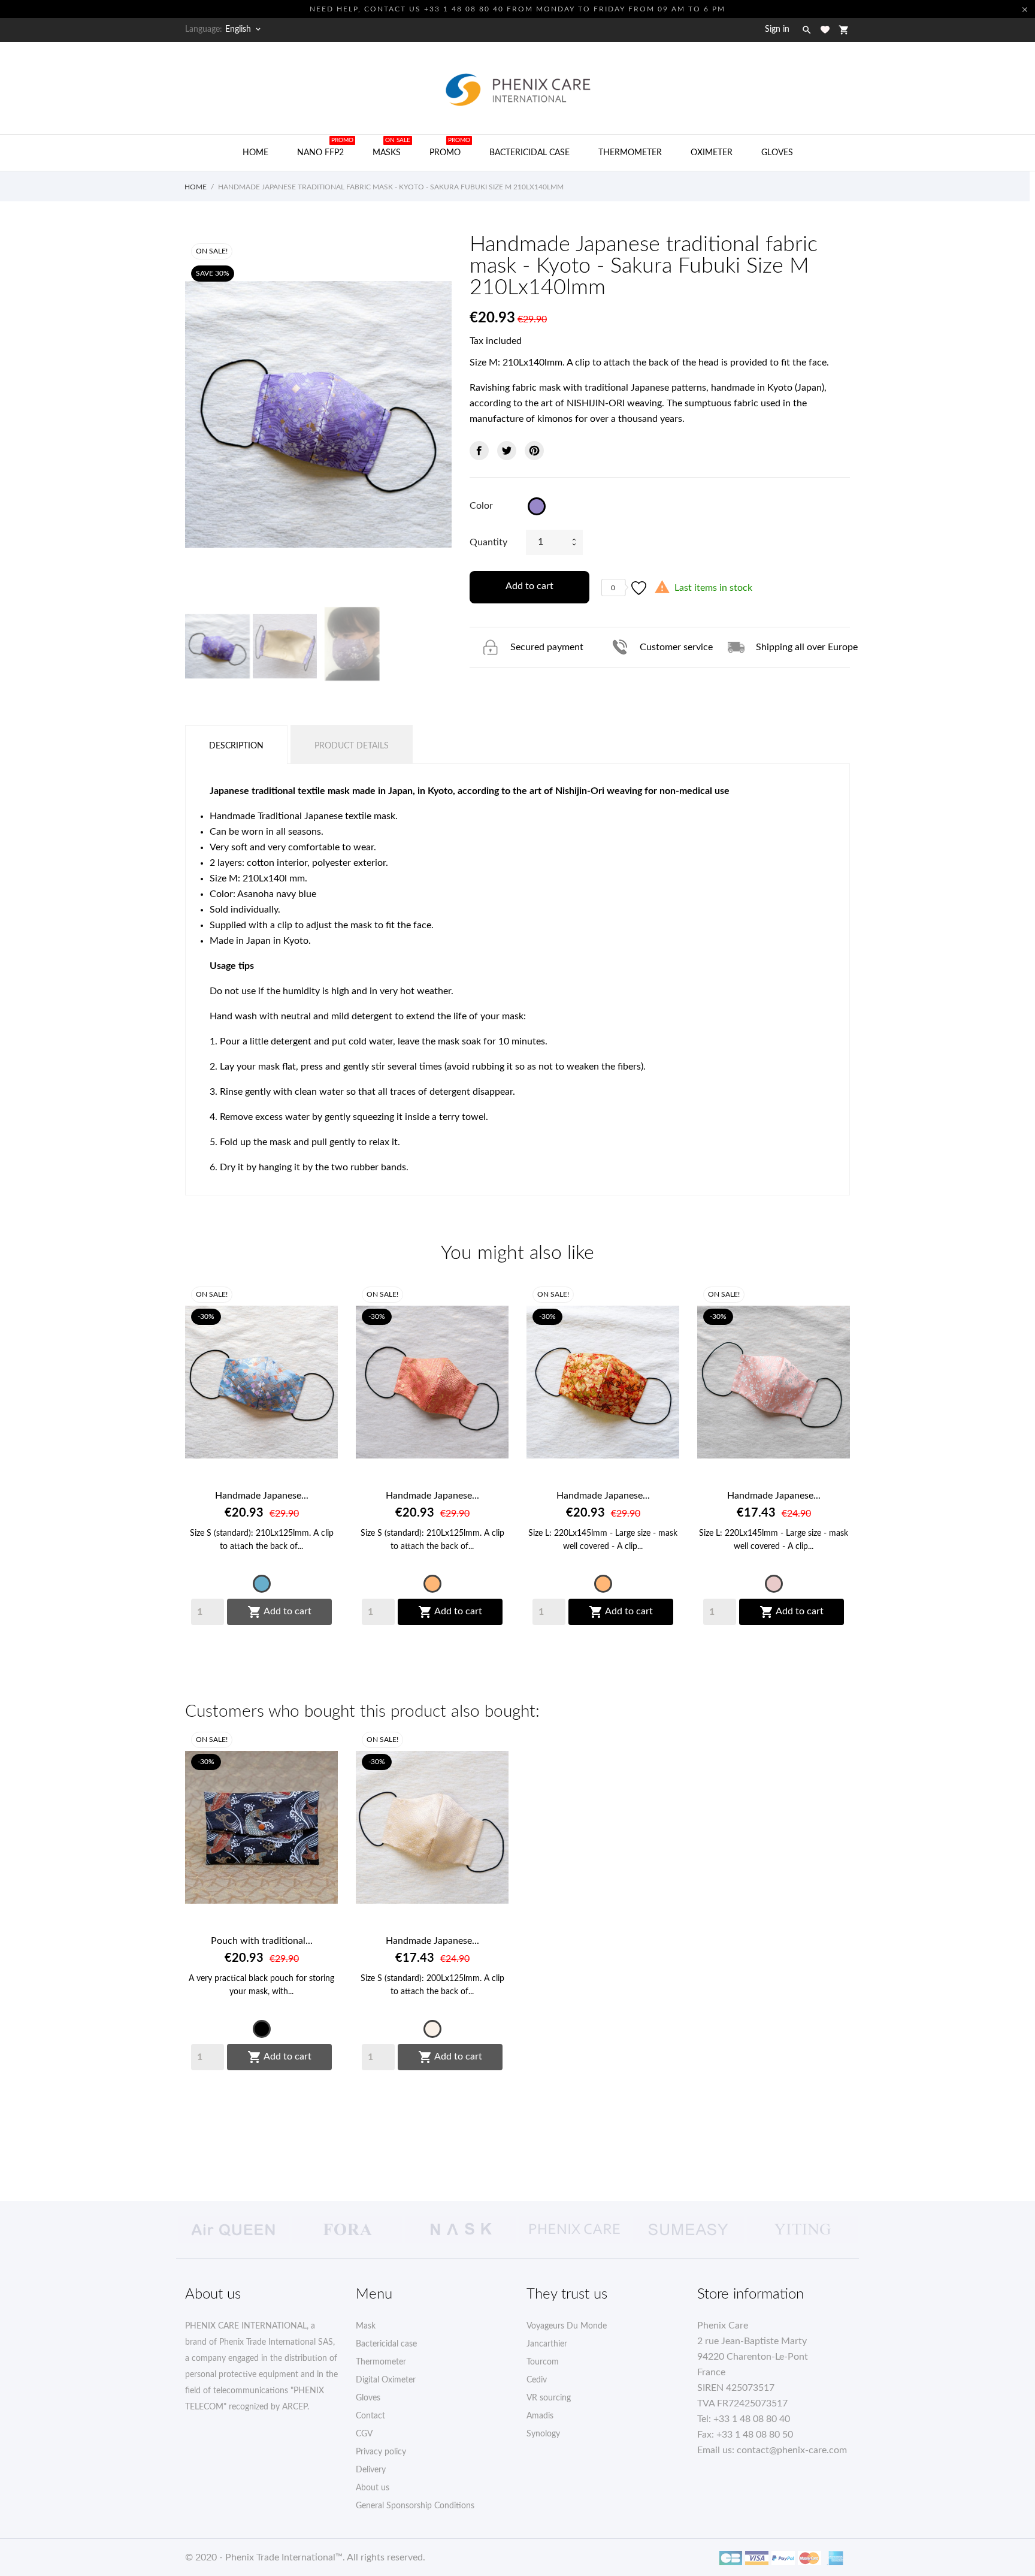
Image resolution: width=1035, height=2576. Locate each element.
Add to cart (529, 586)
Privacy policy (381, 2452)
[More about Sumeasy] (688, 2230)
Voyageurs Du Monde (567, 2326)
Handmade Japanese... (262, 1496)
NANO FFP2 (325, 147)
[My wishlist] (825, 30)
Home (260, 147)
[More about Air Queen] (233, 2230)
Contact (370, 2416)
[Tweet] (507, 451)
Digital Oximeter (386, 2380)
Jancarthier (547, 2344)
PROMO (450, 147)
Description (236, 746)
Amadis (540, 2416)
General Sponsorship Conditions (415, 2506)
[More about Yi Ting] (802, 2230)
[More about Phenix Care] (574, 2230)
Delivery (371, 2470)
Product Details (352, 746)
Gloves (777, 153)
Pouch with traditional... (262, 1941)
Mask (366, 2326)
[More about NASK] (461, 2230)
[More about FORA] (347, 2230)
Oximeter (712, 153)
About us (373, 2488)
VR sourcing (549, 2398)
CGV (364, 2434)
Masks (391, 147)
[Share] (479, 451)
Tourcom (543, 2362)
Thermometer (630, 153)
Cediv (537, 2380)
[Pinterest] (534, 451)
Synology (543, 2434)
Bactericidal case (529, 153)
